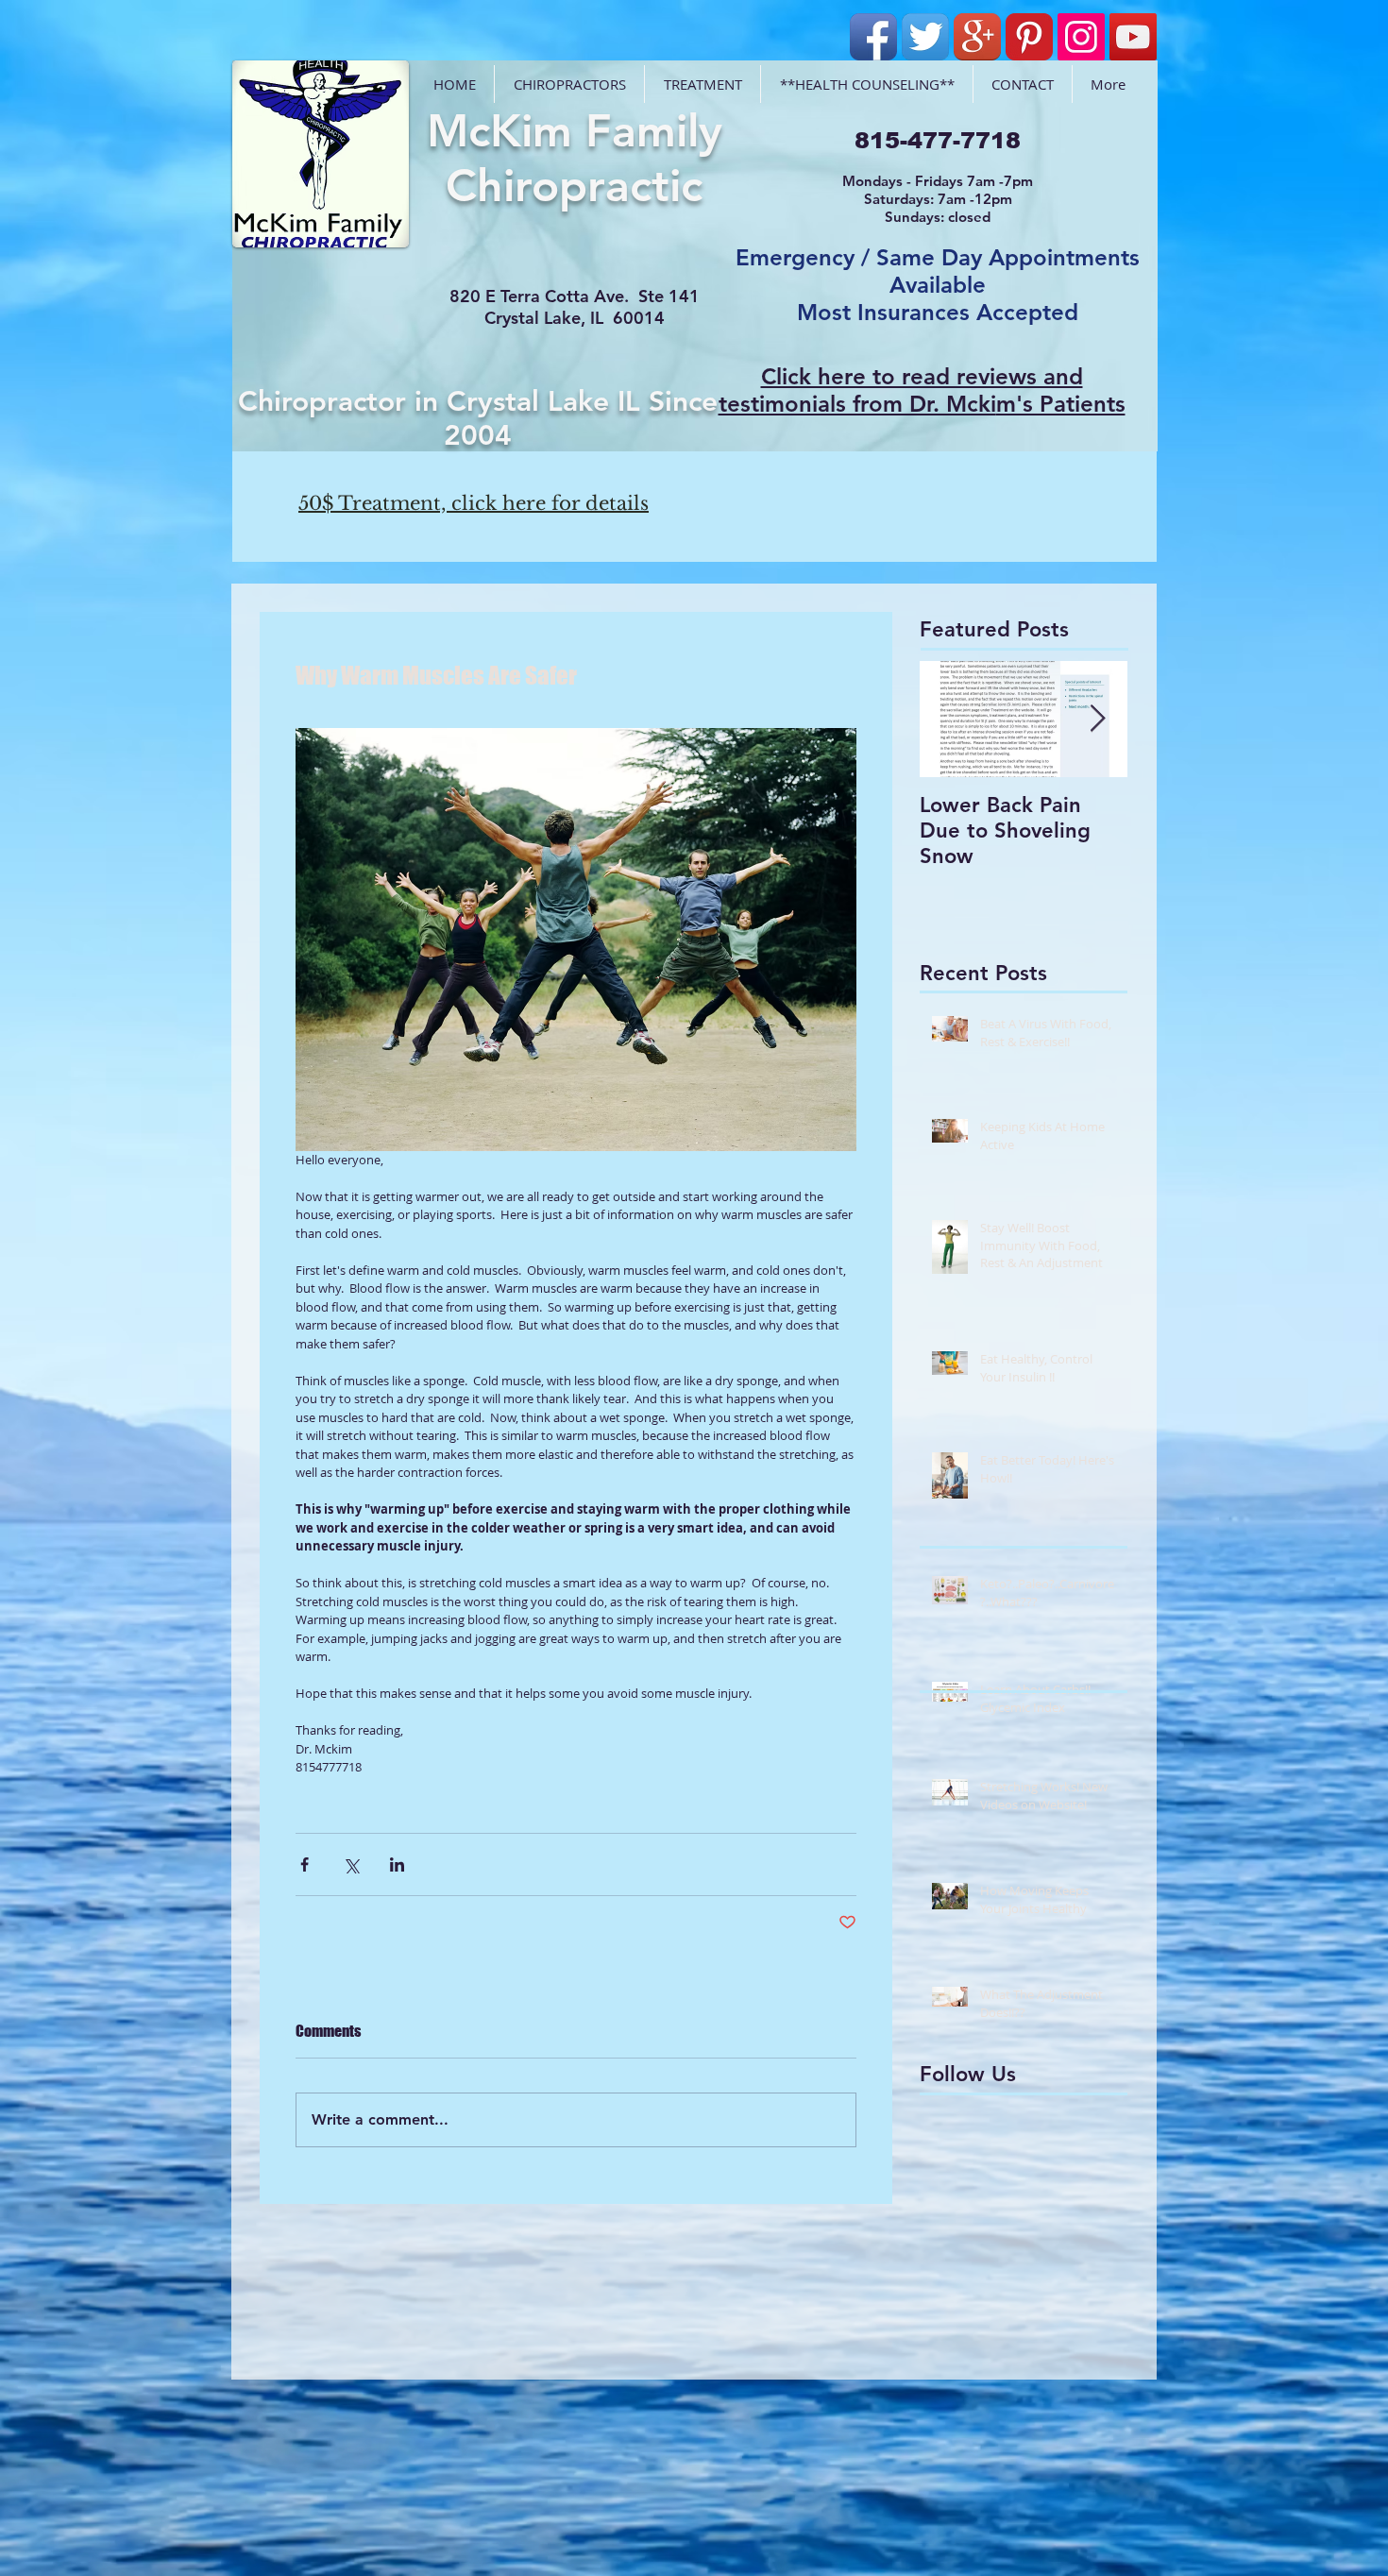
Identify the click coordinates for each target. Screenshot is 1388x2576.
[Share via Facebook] (305, 1864)
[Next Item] (1097, 719)
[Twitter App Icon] (925, 37)
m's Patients (1061, 404)
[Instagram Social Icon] (1081, 37)
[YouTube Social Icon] (1133, 37)
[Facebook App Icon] (873, 37)
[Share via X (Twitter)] (351, 1864)
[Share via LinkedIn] (397, 1864)
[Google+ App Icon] (977, 37)
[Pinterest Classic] (1029, 37)
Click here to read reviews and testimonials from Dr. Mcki (901, 390)
